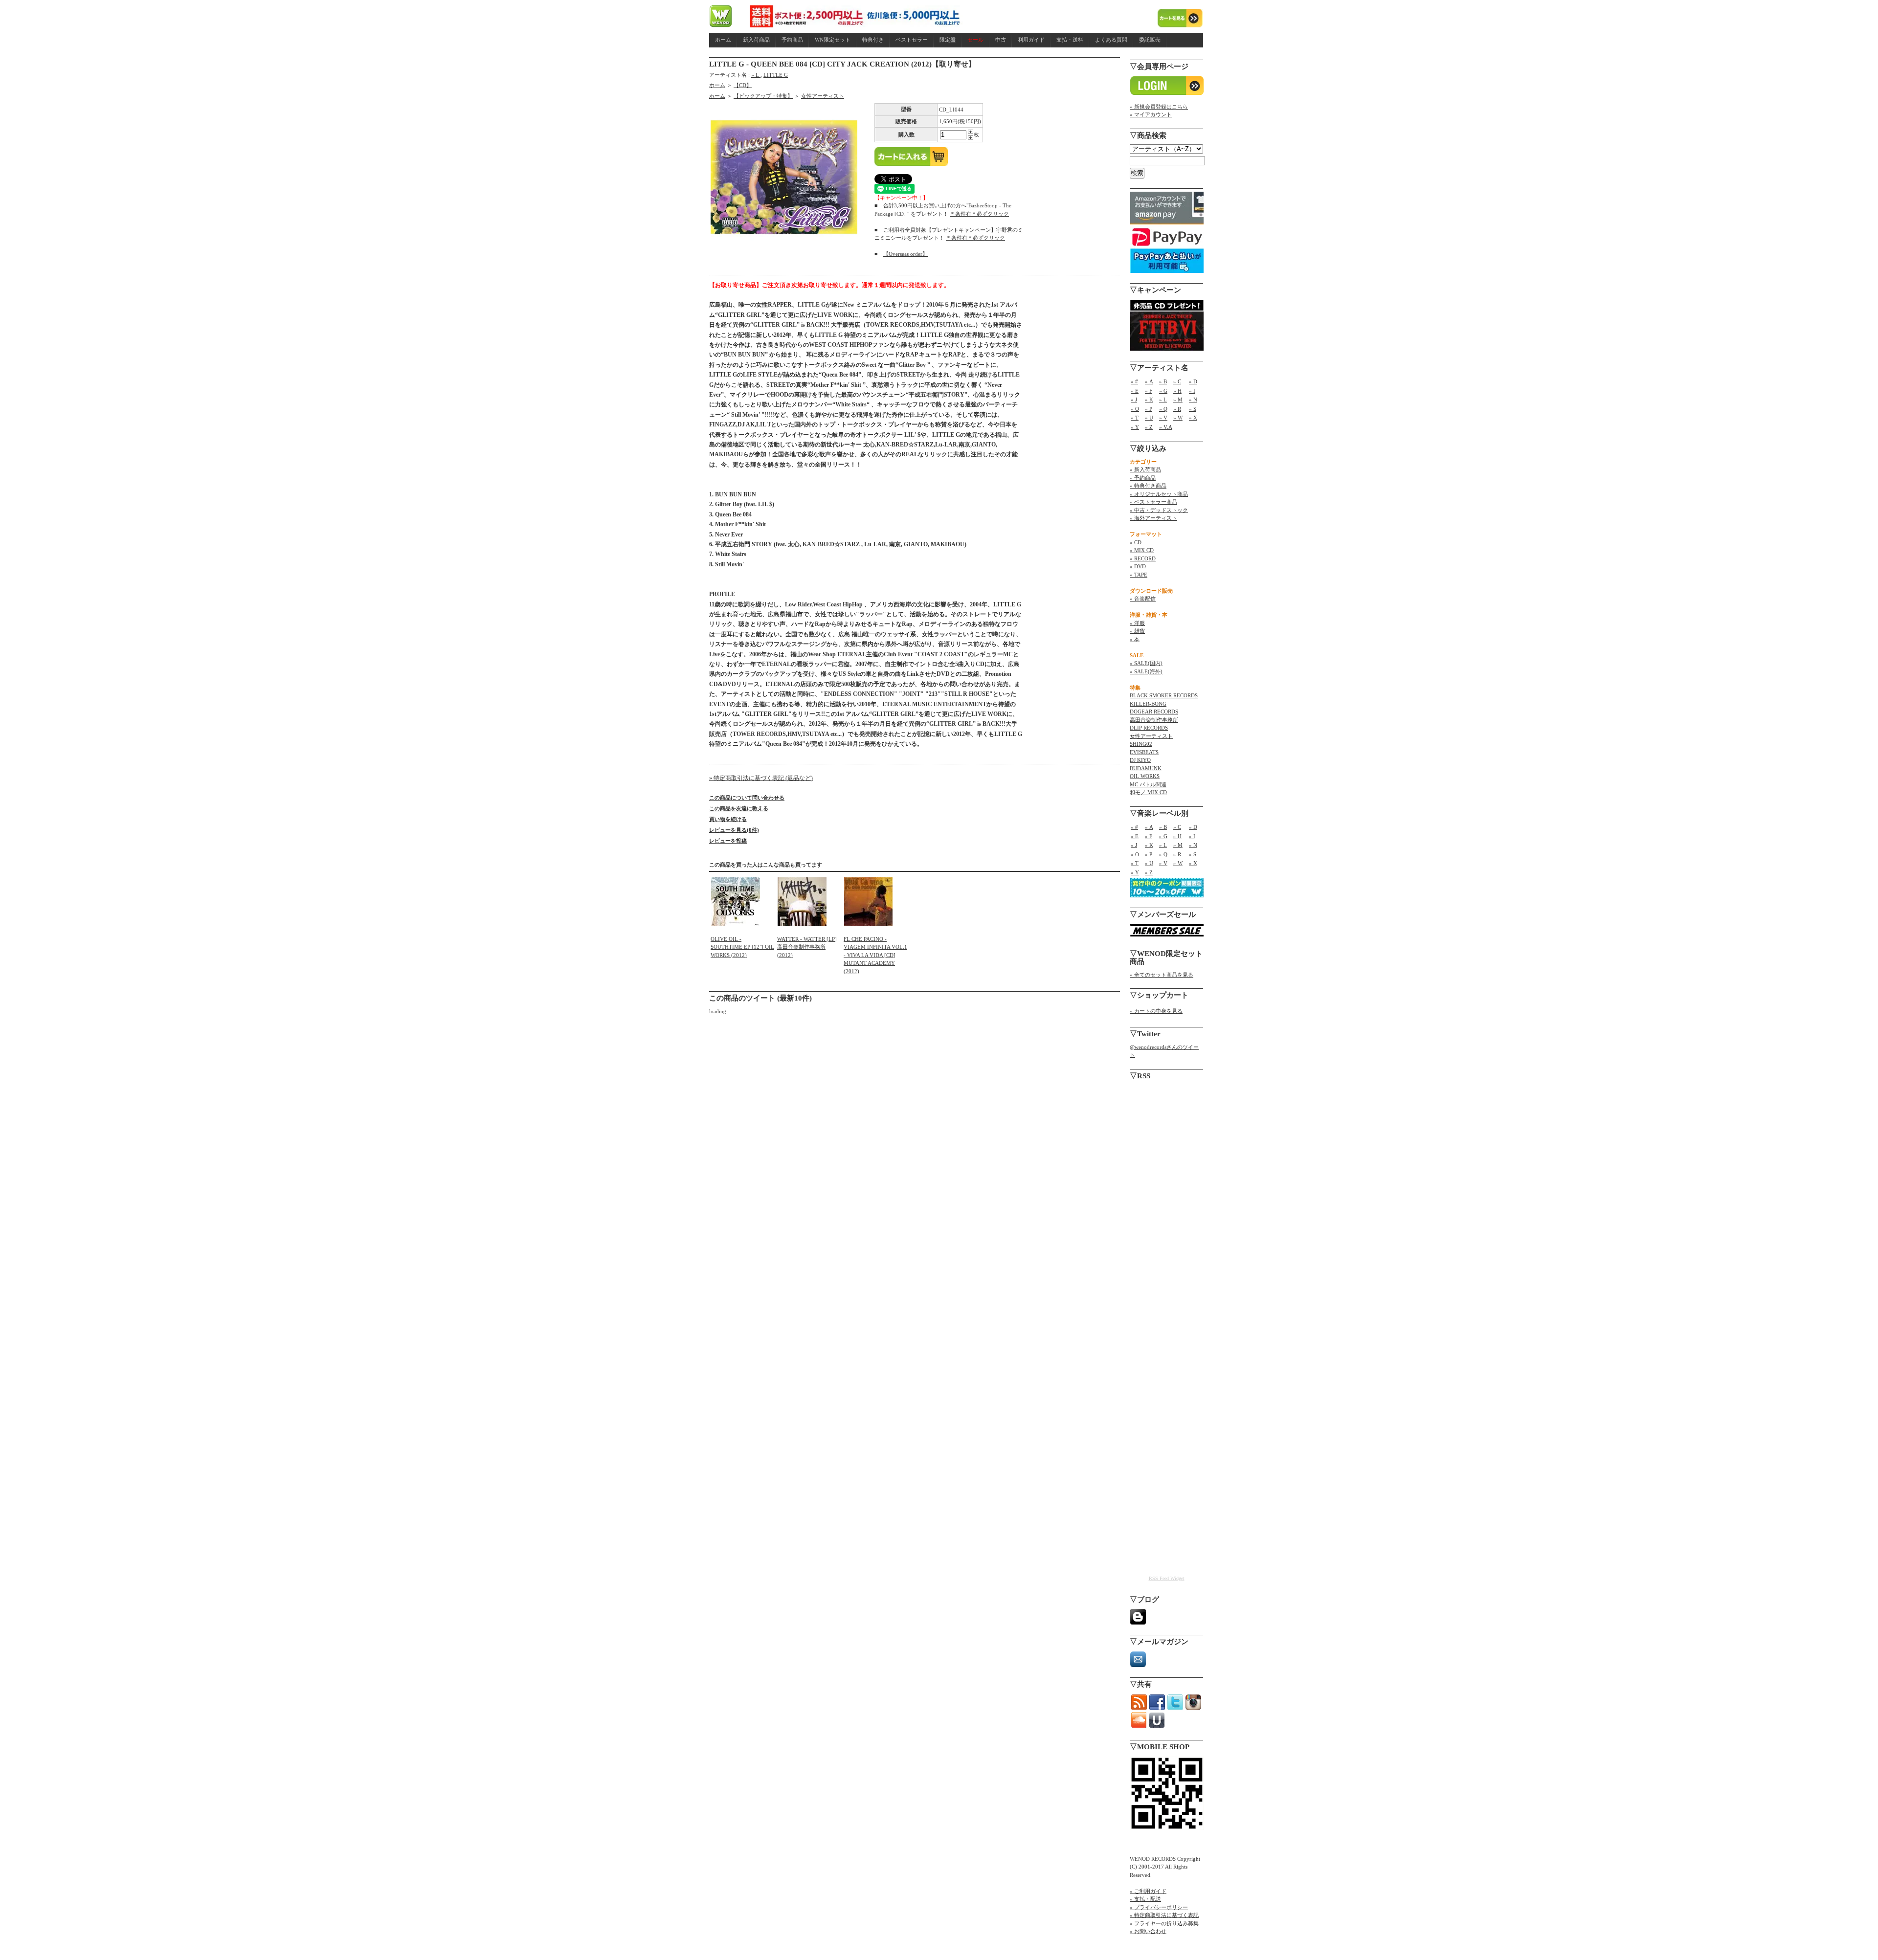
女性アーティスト (823, 96)
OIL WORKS (1145, 776)
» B (1163, 381)
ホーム (723, 40)
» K (1149, 400)
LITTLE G (776, 75)
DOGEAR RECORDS (1154, 712)
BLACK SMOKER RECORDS (1164, 695)
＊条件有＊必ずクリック (979, 214)
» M (1178, 400)
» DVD (1138, 566)
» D (1193, 381)
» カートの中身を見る (1156, 1011)
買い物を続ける (728, 819)
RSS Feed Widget (1167, 1578)
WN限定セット (833, 40)
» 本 (1135, 639)
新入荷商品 (756, 40)
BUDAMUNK (1146, 768)
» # (1134, 381)
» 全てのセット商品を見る (1162, 975)
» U (1149, 418)
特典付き (873, 40)
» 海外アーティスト (1153, 518)
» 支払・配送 (1145, 1899)
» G (1163, 391)
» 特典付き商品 (1148, 486)
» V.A (1166, 427)
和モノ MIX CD (1148, 792)
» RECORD (1143, 558)
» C (1177, 381)
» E (1135, 391)
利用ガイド (1031, 40)
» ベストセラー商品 (1153, 502)
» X (1193, 418)
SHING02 (1141, 744)
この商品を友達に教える (739, 808)
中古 (1001, 40)
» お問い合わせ (1148, 1931)
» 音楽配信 (1143, 599)
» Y (1135, 427)
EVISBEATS (1144, 752)
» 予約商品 (1143, 478)
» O (1135, 409)
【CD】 (743, 85)
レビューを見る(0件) (734, 830)
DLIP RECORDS (1149, 728)
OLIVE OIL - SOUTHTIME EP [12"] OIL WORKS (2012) (742, 947)
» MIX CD (1142, 550)
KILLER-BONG (1148, 704)
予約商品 (792, 40)
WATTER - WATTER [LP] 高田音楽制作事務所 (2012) (807, 947)
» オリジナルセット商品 (1159, 494)
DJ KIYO (1140, 760)
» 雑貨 (1137, 631)
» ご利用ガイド (1148, 1891)
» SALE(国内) (1146, 663)
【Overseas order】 (905, 254)
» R (1177, 409)
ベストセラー (912, 40)
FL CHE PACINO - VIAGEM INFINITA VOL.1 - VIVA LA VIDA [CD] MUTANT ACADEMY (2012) (875, 955)
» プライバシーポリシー (1159, 1907)
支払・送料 (1070, 40)
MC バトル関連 (1148, 784)
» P (1149, 409)
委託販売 (1150, 40)
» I (1192, 391)
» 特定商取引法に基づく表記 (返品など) (761, 778)
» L (756, 75)
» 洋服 (1137, 623)
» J (1134, 400)
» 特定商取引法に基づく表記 (1164, 1915)
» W (1178, 418)
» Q (1163, 409)
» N (1193, 400)
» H (1177, 391)
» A (1149, 381)
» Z (1149, 427)
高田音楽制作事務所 (1154, 720)
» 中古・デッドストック (1159, 510)
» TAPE (1139, 575)
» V (1163, 418)
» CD (1136, 542)
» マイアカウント (1151, 114)
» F (1149, 391)
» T (1135, 418)
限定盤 (948, 40)
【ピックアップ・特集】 (763, 96)
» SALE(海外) (1146, 671)
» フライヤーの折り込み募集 (1164, 1923)
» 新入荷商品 (1145, 469)
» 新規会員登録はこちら (1159, 107)
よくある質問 (1111, 40)
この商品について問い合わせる (747, 798)
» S (1193, 409)
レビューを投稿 (728, 841)
